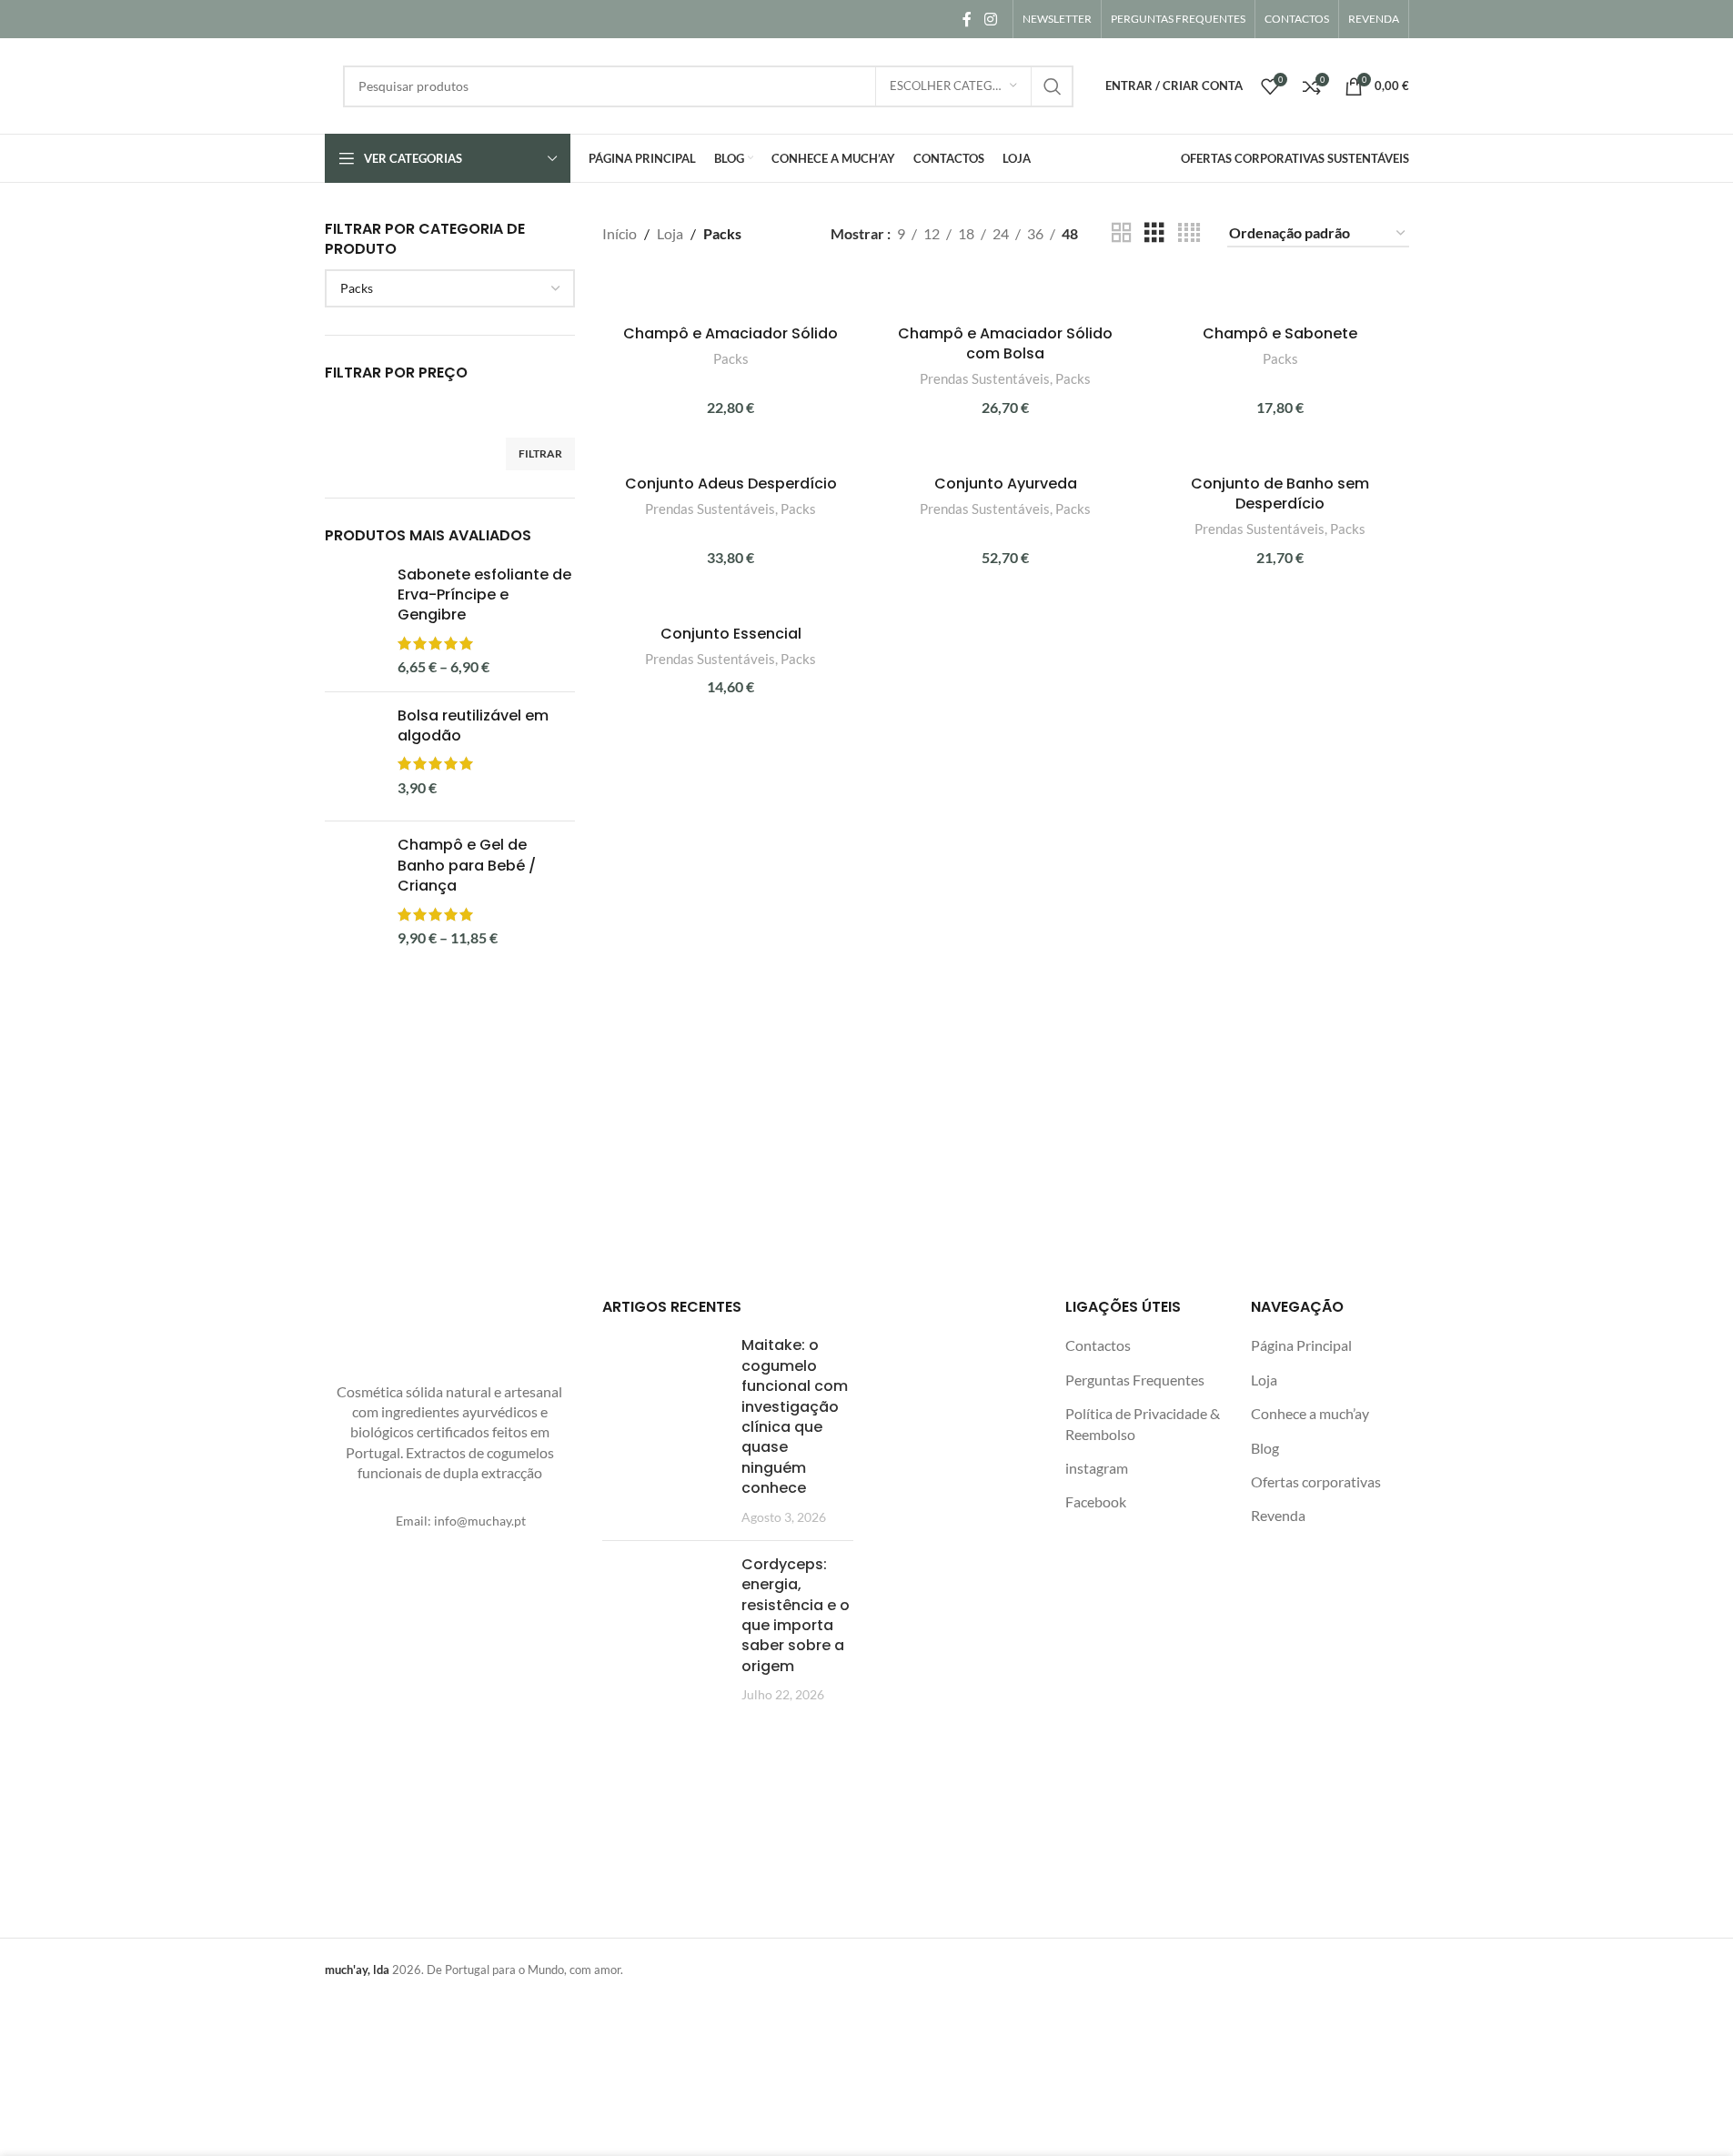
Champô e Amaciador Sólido (730, 333)
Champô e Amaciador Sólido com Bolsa (1005, 343)
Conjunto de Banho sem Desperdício (1280, 494)
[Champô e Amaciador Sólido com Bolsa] (1005, 295)
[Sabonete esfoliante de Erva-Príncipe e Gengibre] (354, 621)
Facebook (1096, 1501)
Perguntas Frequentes (1135, 1380)
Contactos (1098, 1345)
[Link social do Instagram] (990, 19)
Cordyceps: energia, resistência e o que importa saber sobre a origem (796, 1615)
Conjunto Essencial (731, 634)
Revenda (1278, 1515)
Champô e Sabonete (1280, 333)
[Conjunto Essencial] (730, 605)
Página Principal (1301, 1345)
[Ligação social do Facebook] (967, 19)
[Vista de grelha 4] (1189, 233)
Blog (1265, 1448)
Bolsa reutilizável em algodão (473, 726)
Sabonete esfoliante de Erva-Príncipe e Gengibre (484, 595)
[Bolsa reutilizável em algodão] (354, 757)
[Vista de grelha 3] (1154, 233)
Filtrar (540, 453)
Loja (670, 233)
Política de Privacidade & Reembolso (1143, 1423)
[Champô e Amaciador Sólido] (730, 295)
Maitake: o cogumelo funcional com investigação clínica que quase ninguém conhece (795, 1416)
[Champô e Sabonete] (1280, 295)
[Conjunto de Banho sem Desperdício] (1280, 455)
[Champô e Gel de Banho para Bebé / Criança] (354, 903)
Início (620, 233)
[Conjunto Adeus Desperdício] (730, 455)
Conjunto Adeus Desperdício (731, 484)
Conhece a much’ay (1310, 1413)
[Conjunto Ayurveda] (1005, 455)
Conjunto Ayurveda (1006, 484)
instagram (1097, 1468)
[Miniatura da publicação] (665, 1431)
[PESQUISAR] (1053, 86)
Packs (731, 358)
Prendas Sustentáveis (985, 378)
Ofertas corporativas (1316, 1481)
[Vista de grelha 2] (1122, 233)
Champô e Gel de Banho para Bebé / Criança (467, 866)
